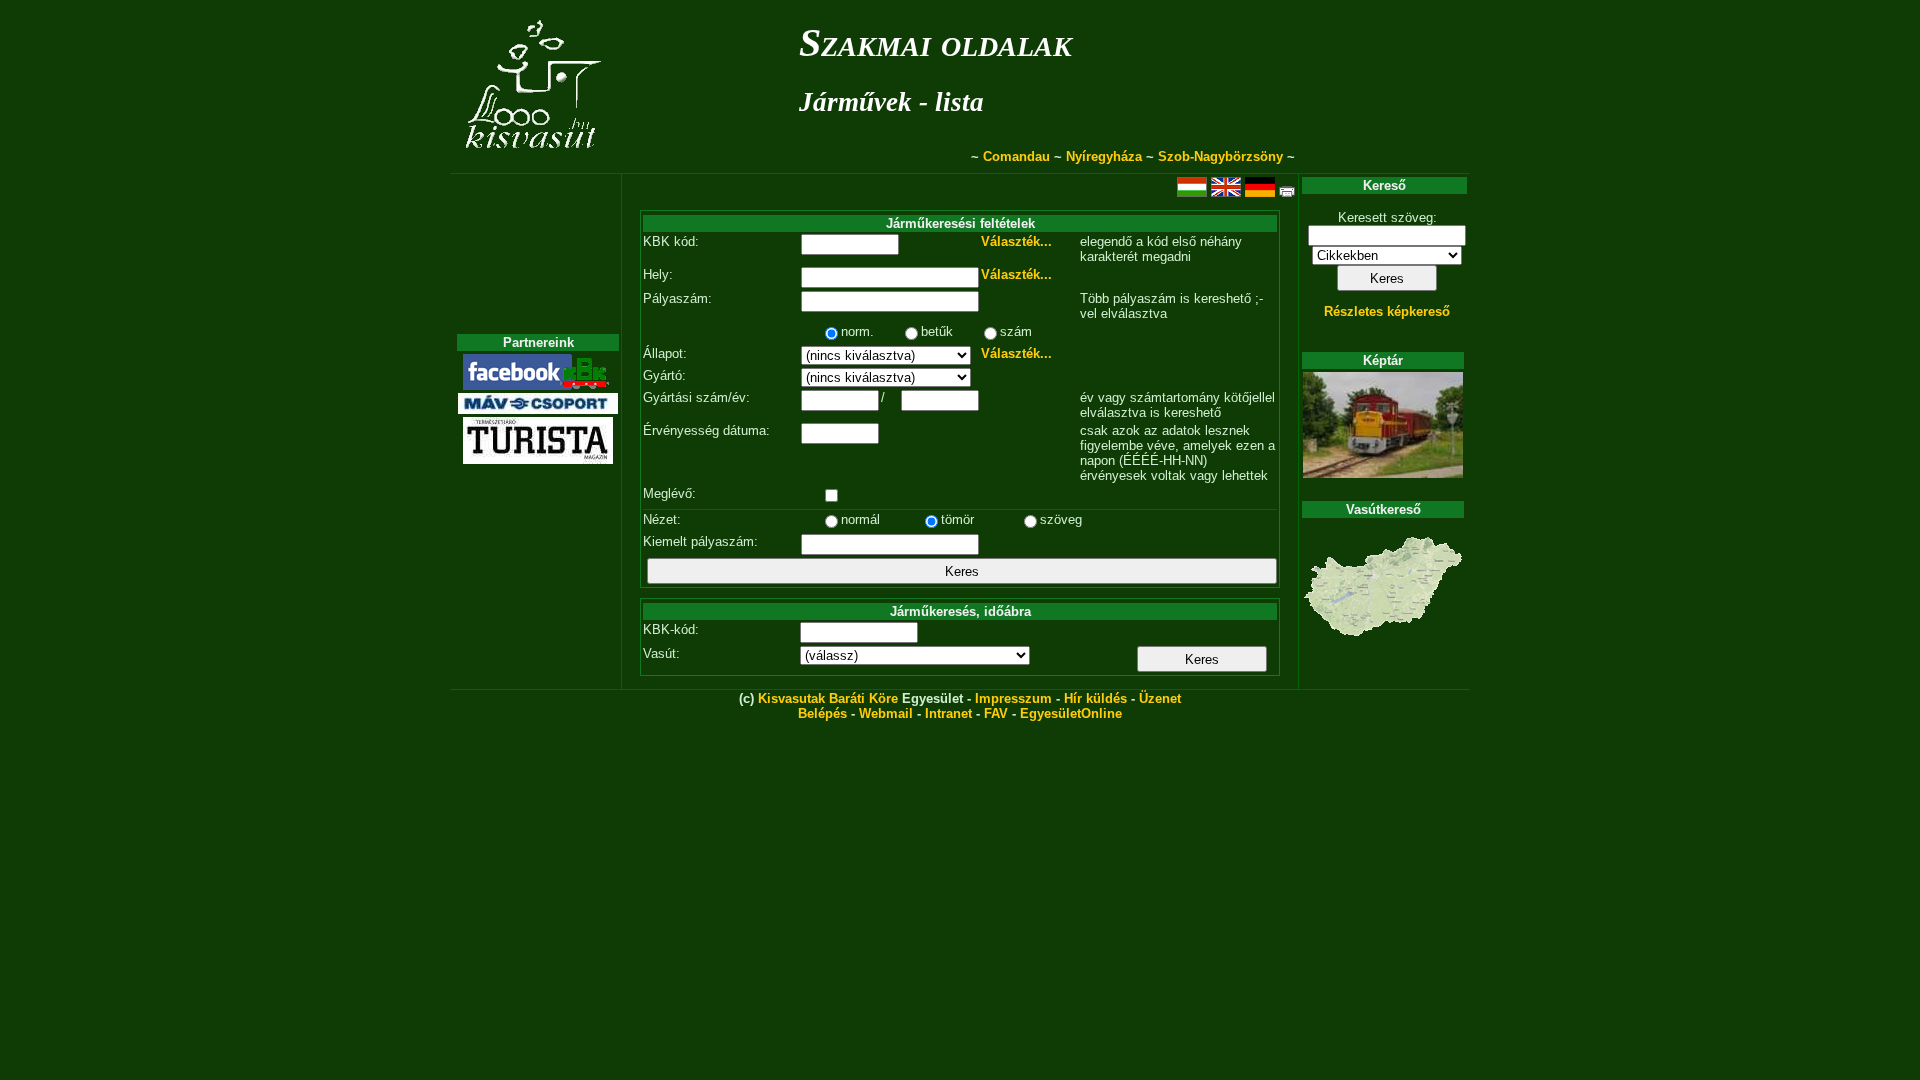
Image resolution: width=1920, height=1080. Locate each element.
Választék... (1016, 241)
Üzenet (1160, 698)
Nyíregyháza (1104, 156)
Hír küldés (1095, 698)
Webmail (886, 713)
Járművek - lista (891, 102)
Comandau (1016, 156)
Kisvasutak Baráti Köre (828, 698)
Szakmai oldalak (935, 42)
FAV (996, 713)
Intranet (948, 713)
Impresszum (1013, 698)
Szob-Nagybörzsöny (1220, 156)
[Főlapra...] (535, 162)
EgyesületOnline (1071, 713)
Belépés (822, 713)
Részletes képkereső (1387, 311)
